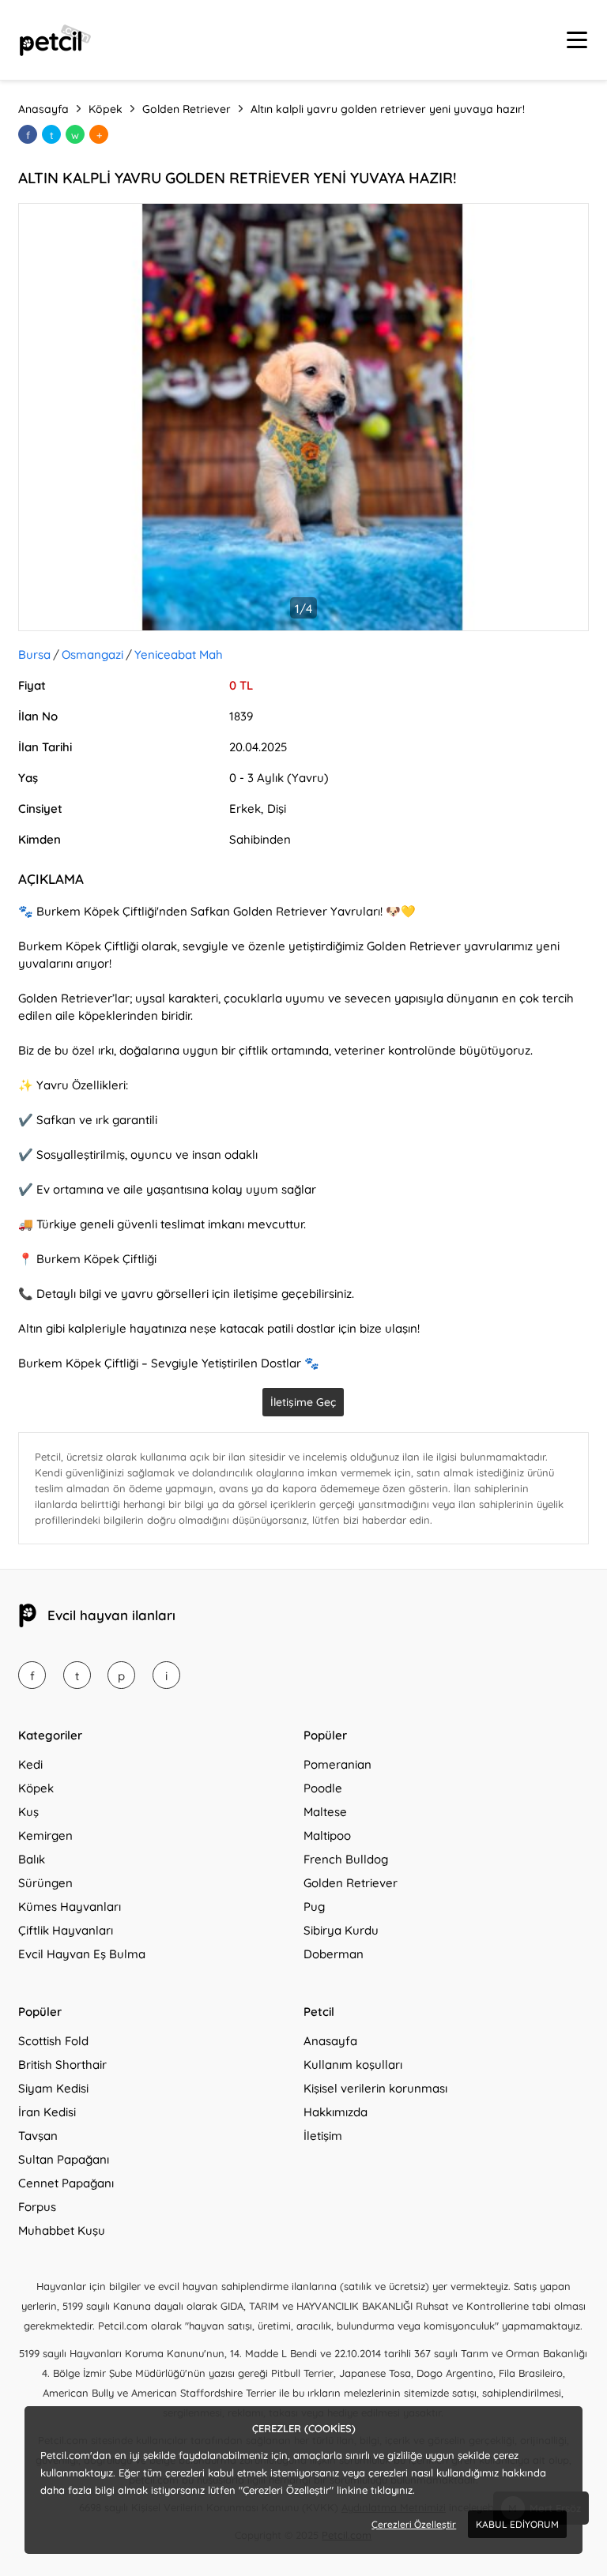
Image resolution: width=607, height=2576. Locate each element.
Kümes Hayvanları (70, 1907)
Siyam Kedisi (53, 2088)
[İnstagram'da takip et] (166, 1675)
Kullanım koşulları (353, 2065)
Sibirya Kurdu (341, 1930)
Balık (32, 1859)
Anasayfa (330, 2041)
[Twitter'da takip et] (77, 1675)
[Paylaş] (99, 134)
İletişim (323, 2136)
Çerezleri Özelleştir (414, 2524)
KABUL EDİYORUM (517, 2524)
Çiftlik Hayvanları (66, 1930)
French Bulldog (346, 1859)
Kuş (28, 1812)
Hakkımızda (336, 2112)
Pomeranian (337, 1764)
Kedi (30, 1764)
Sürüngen (45, 1883)
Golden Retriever (351, 1883)
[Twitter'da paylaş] (51, 134)
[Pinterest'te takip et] (121, 1675)
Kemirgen (45, 1835)
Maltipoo (327, 1835)
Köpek (36, 1788)
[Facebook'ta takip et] (32, 1675)
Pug (314, 1907)
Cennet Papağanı (66, 2183)
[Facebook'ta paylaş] (28, 134)
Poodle (323, 1788)
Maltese (325, 1812)
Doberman (334, 1954)
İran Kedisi (47, 2112)
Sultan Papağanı (64, 2159)
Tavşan (38, 2136)
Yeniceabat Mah (179, 654)
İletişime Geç (303, 1402)
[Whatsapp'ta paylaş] (75, 134)
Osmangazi (92, 654)
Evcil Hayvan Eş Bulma (82, 1954)
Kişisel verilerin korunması (375, 2088)
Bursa (34, 654)
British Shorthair (62, 2065)
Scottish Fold (53, 2041)
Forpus (37, 2207)
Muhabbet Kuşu (62, 2230)
